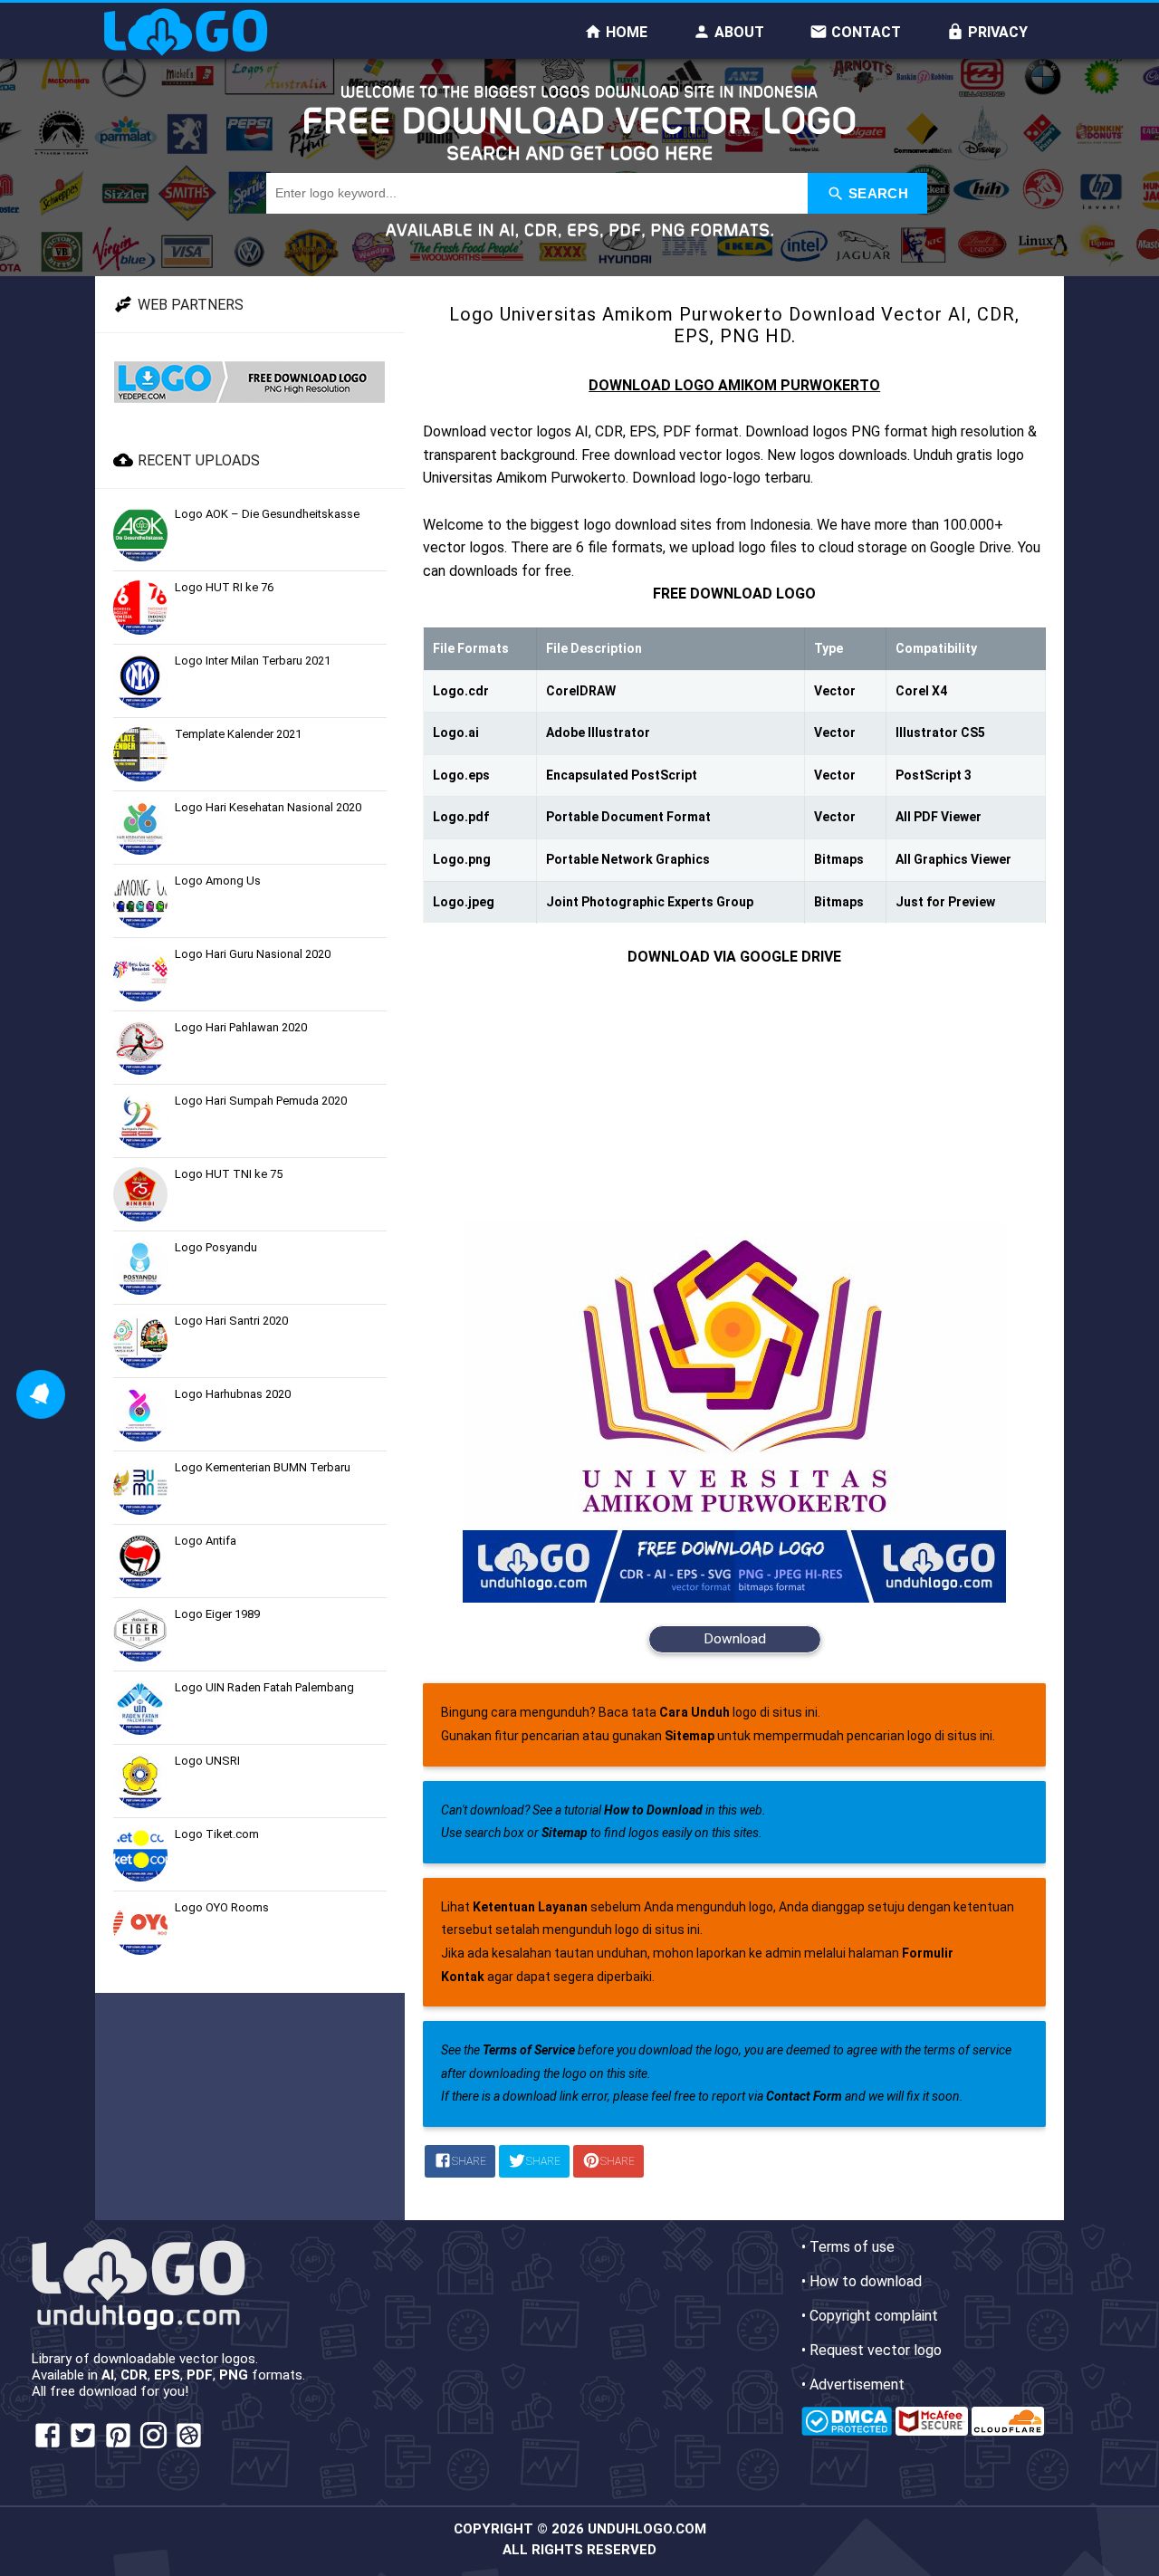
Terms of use (852, 2247)
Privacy (996, 32)
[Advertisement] (734, 1096)
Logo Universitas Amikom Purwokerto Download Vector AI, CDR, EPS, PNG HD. (734, 325)
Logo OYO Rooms (222, 1907)
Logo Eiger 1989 (217, 1614)
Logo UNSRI (207, 1761)
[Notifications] (41, 1394)
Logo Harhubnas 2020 (233, 1394)
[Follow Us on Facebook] (48, 2446)
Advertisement (857, 2384)
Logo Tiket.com (217, 1834)
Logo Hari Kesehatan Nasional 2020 (268, 807)
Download (735, 1639)
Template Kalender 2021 (238, 734)
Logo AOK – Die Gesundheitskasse (267, 514)
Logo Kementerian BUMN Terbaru (263, 1467)
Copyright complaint (874, 2316)
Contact (864, 32)
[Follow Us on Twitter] (83, 2446)
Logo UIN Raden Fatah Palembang (264, 1687)
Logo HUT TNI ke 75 (229, 1174)
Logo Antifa (206, 1541)
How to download (866, 2281)
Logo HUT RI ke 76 (224, 587)
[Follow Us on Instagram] (153, 2446)
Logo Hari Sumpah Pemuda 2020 (261, 1101)
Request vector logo (876, 2350)
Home (625, 32)
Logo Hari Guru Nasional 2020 (253, 954)
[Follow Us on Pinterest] (118, 2446)
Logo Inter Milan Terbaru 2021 (253, 661)
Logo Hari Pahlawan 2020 (241, 1027)
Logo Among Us (218, 881)
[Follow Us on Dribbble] (189, 2446)
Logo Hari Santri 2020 (231, 1321)
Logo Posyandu (216, 1247)
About (738, 32)
